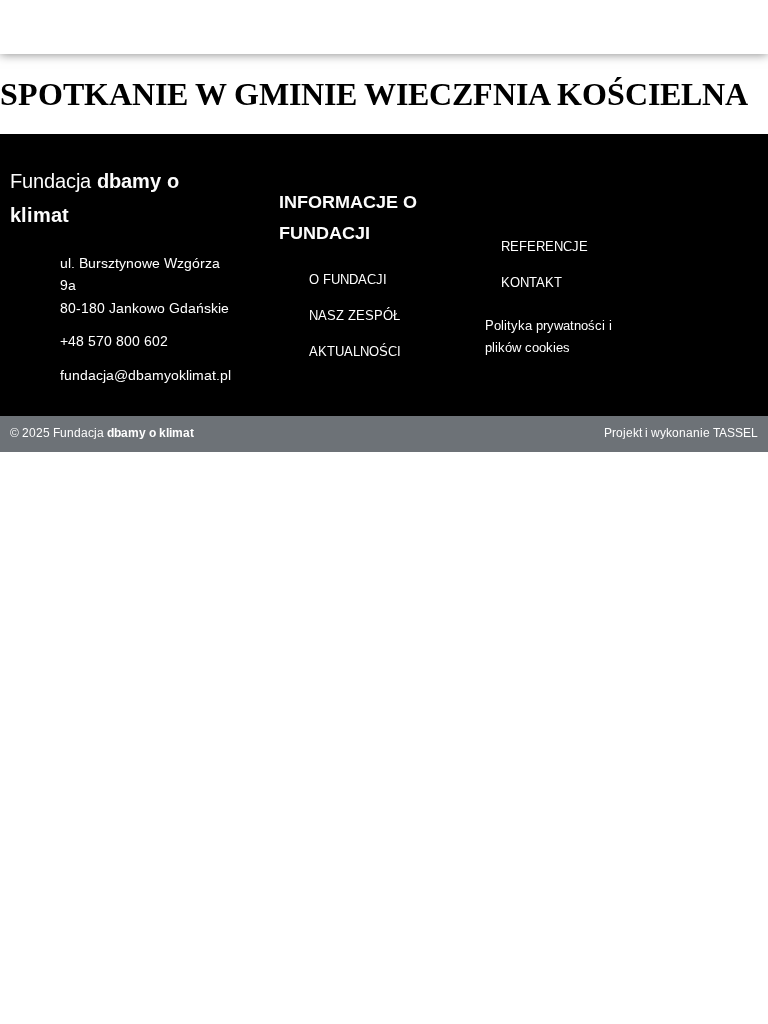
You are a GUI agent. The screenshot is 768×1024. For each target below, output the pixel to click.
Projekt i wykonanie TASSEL (681, 433)
